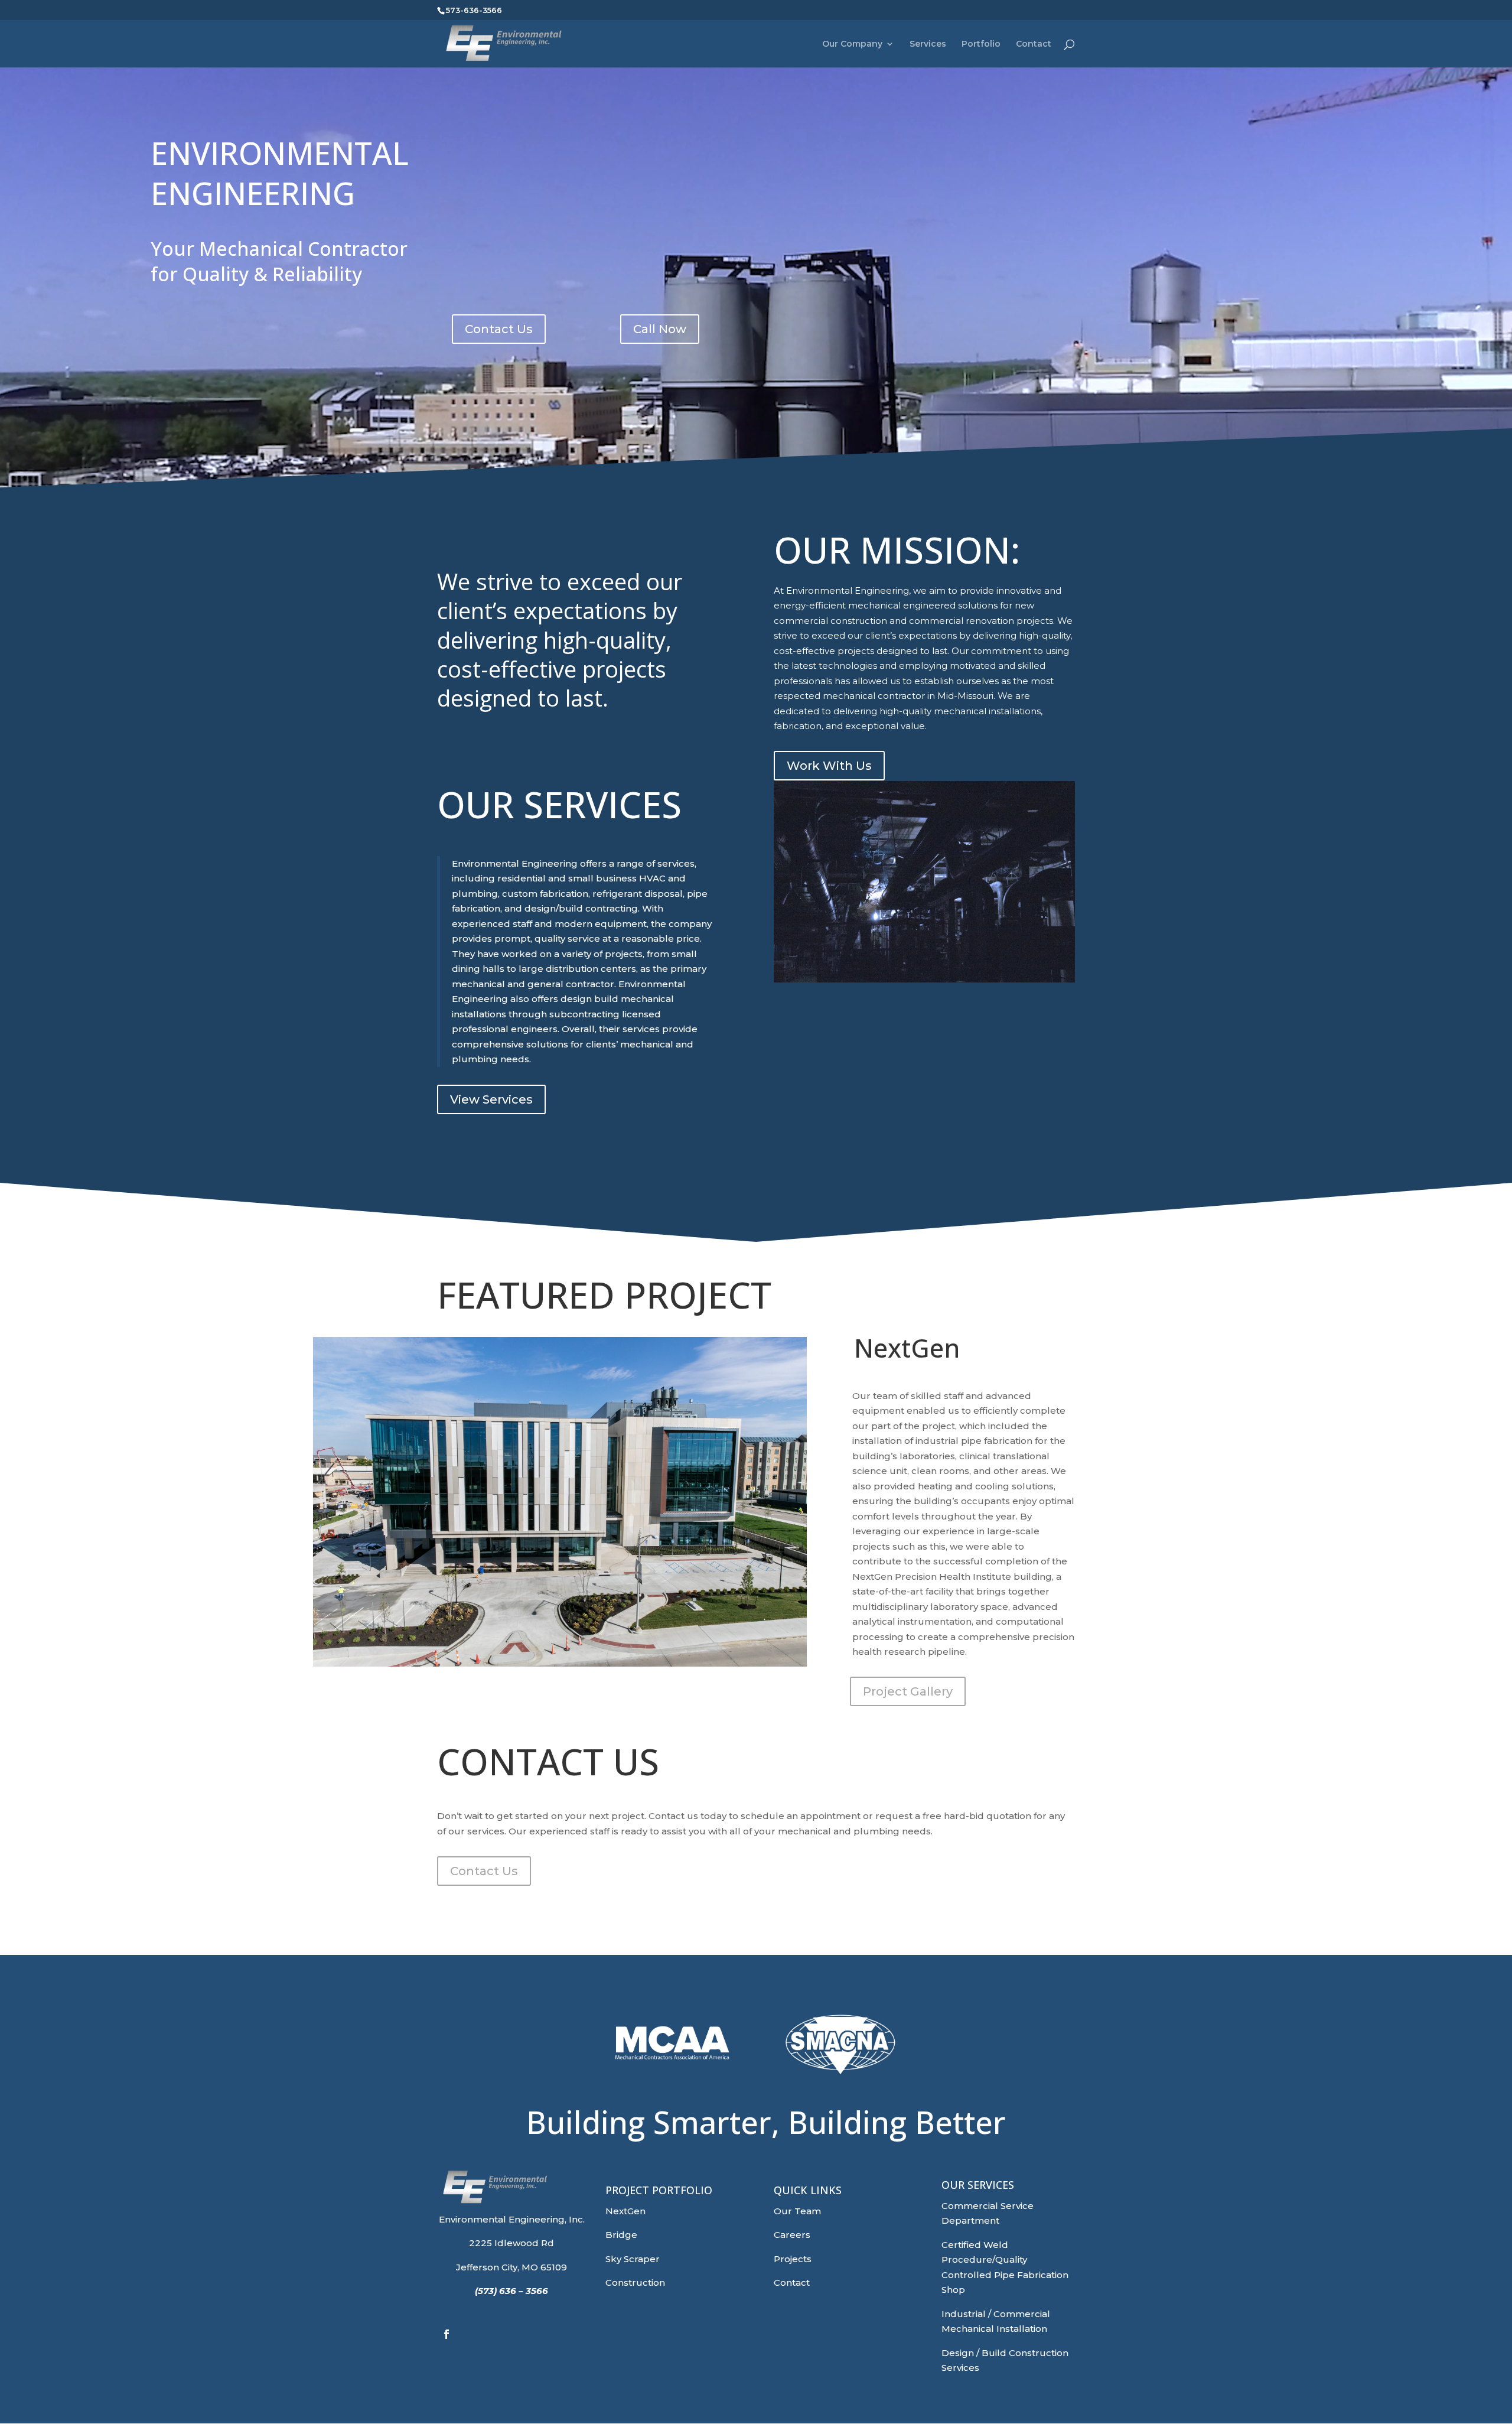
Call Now (660, 329)
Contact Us (499, 329)
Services (928, 44)
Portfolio (981, 44)
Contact (1034, 44)
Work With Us (829, 766)
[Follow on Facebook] (447, 2334)
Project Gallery (908, 1691)
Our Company (852, 44)
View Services (491, 1099)
